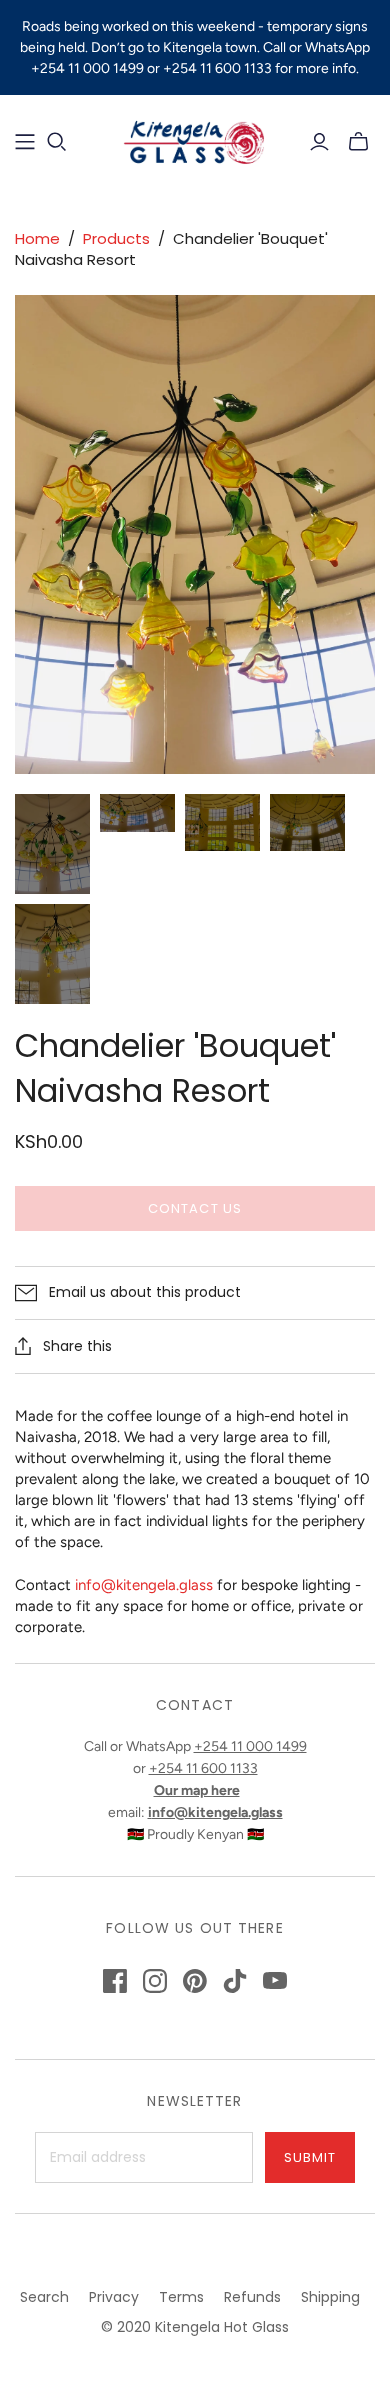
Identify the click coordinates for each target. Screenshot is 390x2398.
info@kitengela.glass (144, 1585)
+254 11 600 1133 (203, 1768)
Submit (310, 2157)
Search (44, 2297)
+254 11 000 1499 (250, 1746)
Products (116, 238)
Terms (181, 2297)
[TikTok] (235, 1981)
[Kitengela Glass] (195, 140)
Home (37, 238)
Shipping (330, 2297)
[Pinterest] (195, 1981)
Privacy (114, 2297)
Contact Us (194, 1208)
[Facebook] (115, 1981)
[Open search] (57, 142)
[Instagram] (155, 1981)
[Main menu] (25, 142)
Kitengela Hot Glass (222, 2327)
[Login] (319, 142)
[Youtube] (275, 1981)
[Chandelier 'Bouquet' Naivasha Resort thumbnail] (52, 844)
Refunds (252, 2297)
